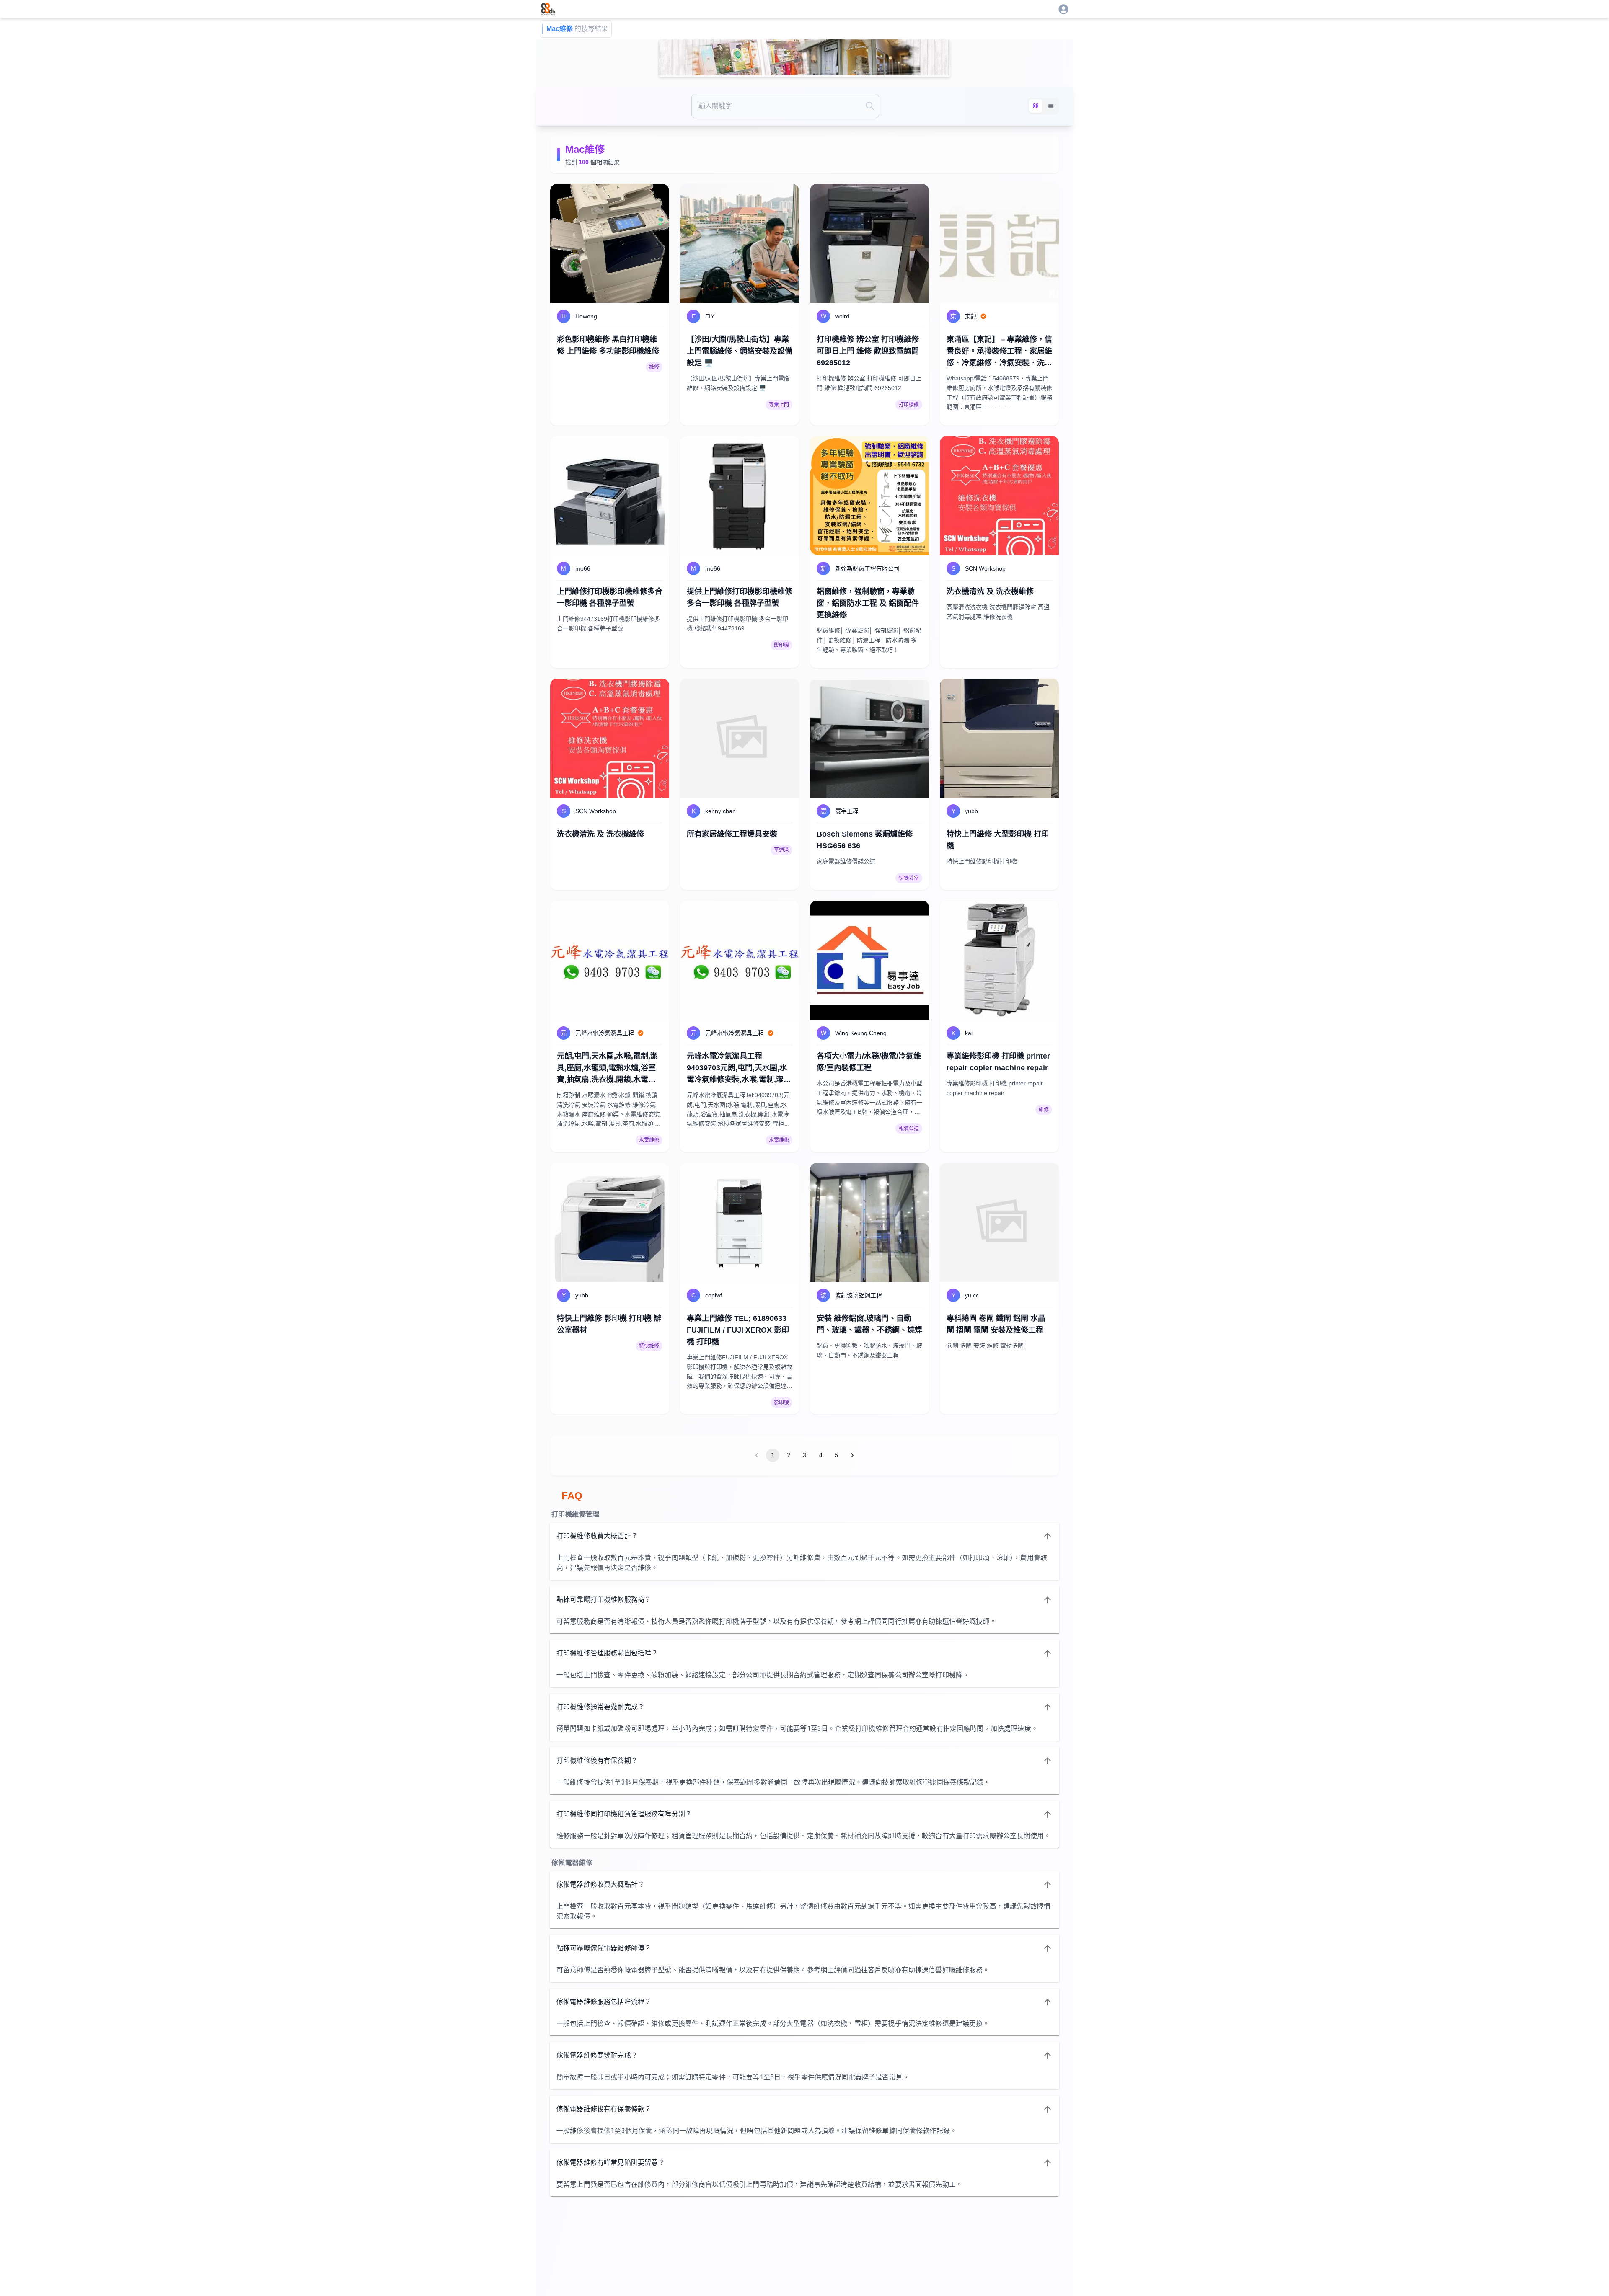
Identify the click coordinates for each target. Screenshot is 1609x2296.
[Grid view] (1036, 106)
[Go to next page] (852, 1455)
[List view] (1051, 106)
